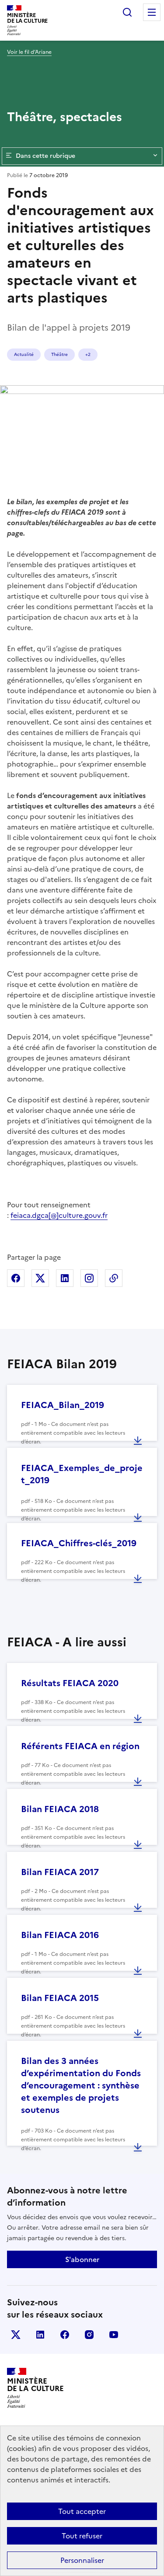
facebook (65, 2335)
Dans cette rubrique (45, 156)
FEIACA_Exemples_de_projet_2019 (82, 1474)
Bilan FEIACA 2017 (60, 1872)
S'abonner (82, 2259)
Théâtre (59, 354)
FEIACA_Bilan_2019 (63, 1405)
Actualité (24, 354)
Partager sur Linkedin (65, 1278)
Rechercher (127, 12)
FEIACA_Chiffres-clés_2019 (79, 1543)
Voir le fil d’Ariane (29, 52)
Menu (152, 12)
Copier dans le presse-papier (114, 1278)
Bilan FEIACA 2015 (60, 1998)
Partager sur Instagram (89, 1278)
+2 (88, 354)
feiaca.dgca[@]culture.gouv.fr (59, 1215)
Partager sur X (40, 1278)
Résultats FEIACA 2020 (70, 1683)
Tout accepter (82, 2511)
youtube (114, 2335)
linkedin (40, 2335)
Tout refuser (82, 2536)
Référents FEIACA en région (80, 1746)
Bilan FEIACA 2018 (60, 1809)
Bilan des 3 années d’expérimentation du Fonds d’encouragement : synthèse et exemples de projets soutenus (81, 2085)
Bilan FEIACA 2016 (60, 1935)
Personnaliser (82, 2560)
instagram (89, 2335)
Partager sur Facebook (16, 1278)
